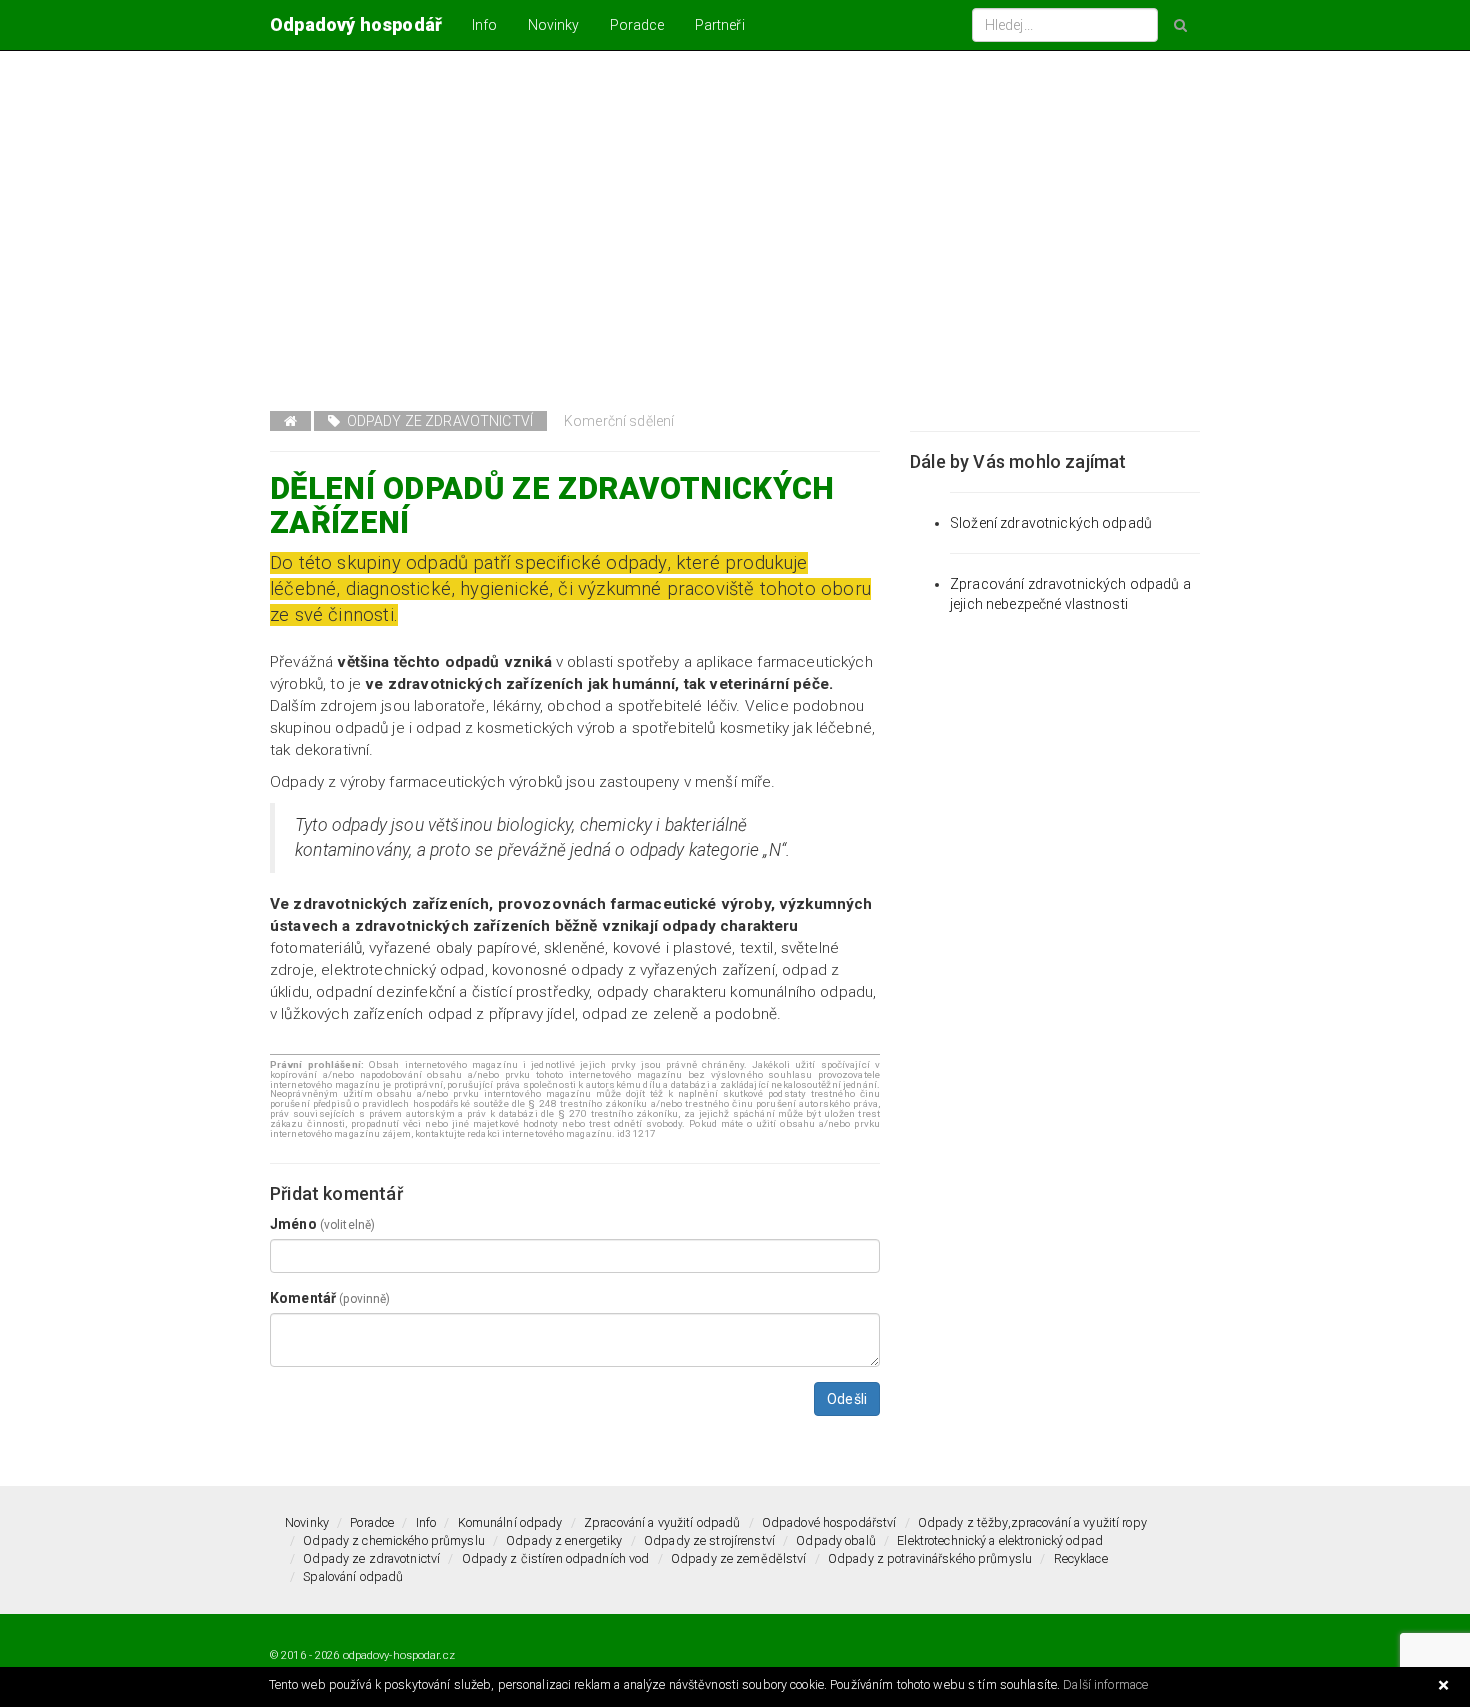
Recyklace (1081, 1558)
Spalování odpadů (353, 1576)
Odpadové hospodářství (829, 1522)
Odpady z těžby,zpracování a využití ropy (1032, 1522)
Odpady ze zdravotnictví (436, 421)
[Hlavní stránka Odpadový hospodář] (290, 421)
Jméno (322, 1224)
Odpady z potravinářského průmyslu (930, 1558)
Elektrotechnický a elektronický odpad (1000, 1540)
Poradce (637, 25)
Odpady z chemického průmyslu (394, 1540)
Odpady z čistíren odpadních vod (556, 1558)
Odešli (847, 1399)
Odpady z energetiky (564, 1540)
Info (485, 25)
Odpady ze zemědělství (739, 1558)
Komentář (330, 1298)
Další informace (1105, 1684)
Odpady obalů (836, 1540)
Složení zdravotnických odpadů (1051, 523)
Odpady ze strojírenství (709, 1540)
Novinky (554, 25)
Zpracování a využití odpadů (662, 1522)
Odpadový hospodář (356, 24)
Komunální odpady (510, 1522)
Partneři (720, 25)
